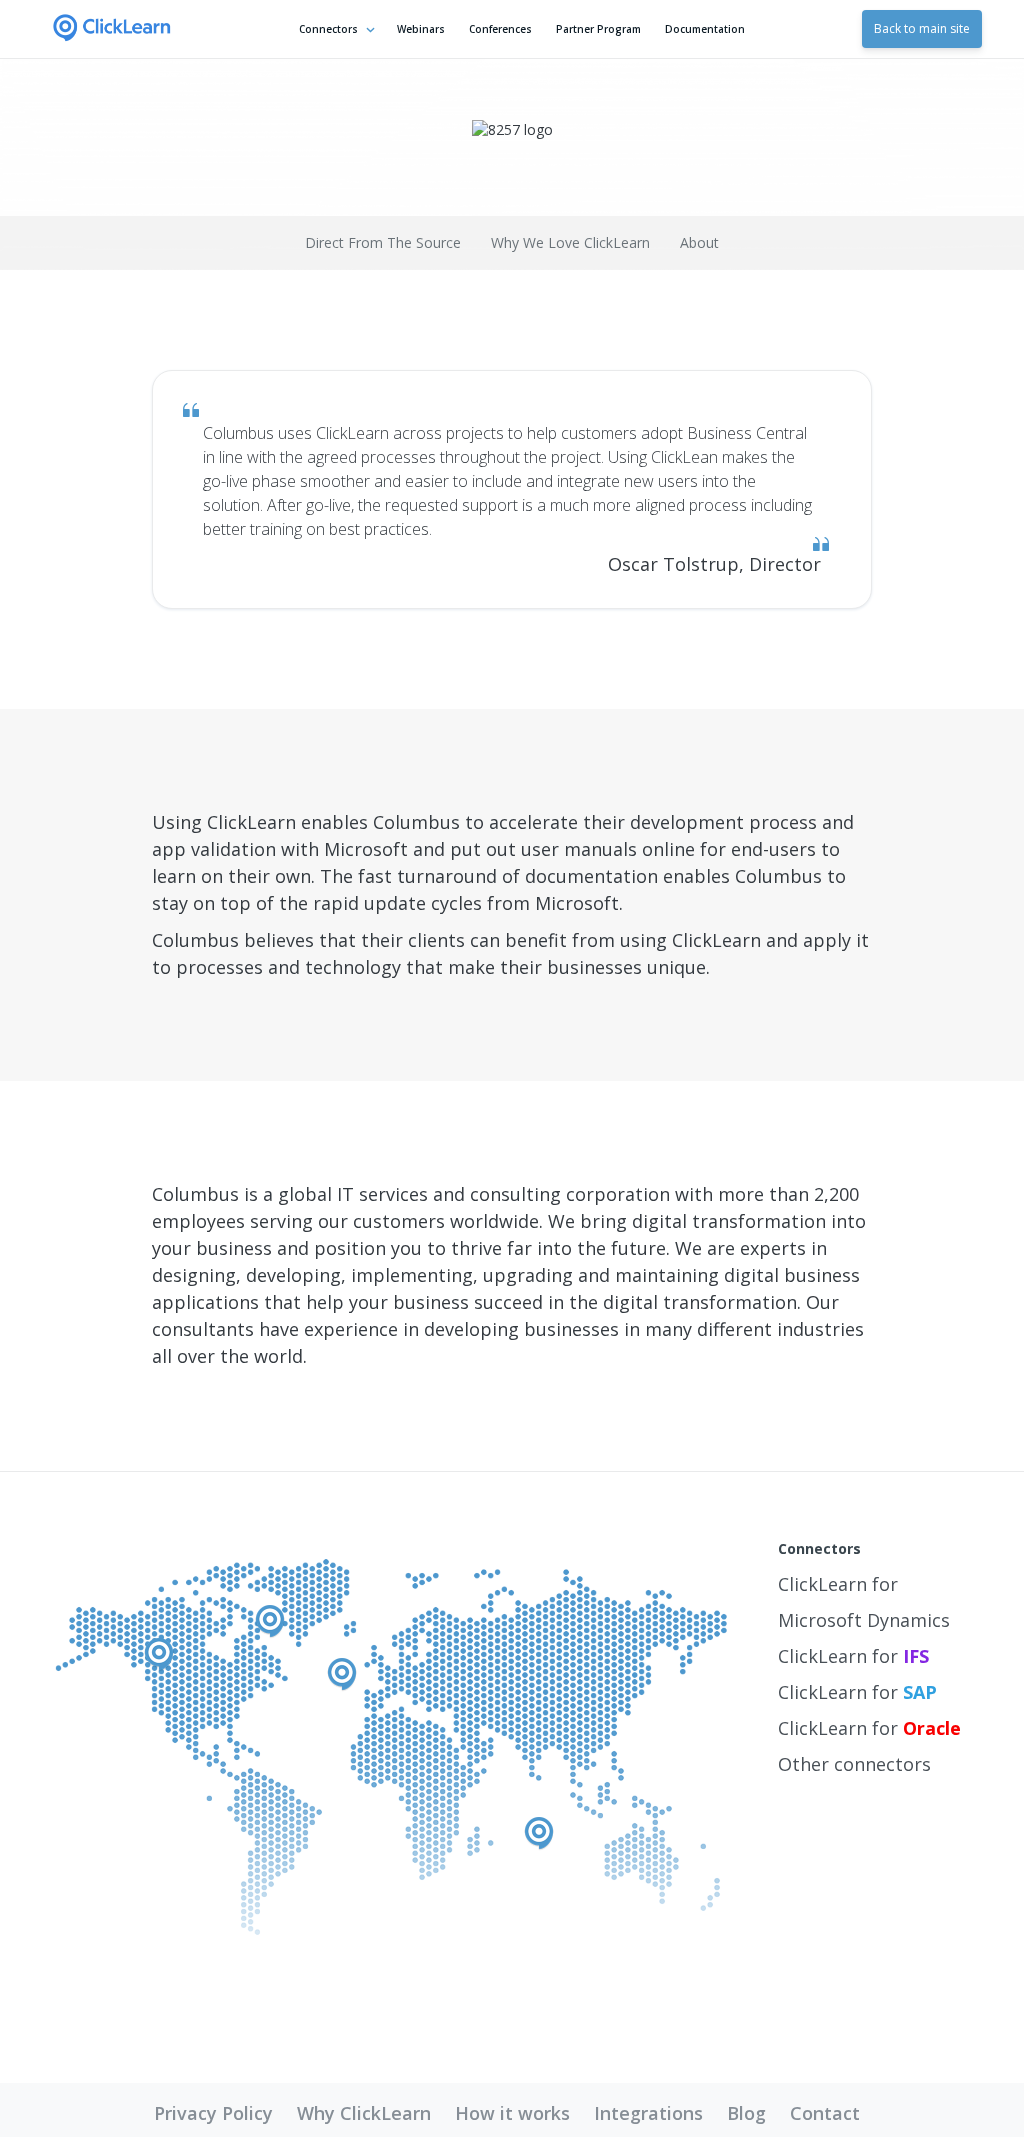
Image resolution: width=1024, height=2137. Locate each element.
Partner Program (598, 29)
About (699, 242)
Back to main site (922, 28)
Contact (825, 2113)
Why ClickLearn (364, 2113)
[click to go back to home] (112, 29)
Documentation (705, 29)
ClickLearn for (853, 1656)
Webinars (421, 29)
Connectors (328, 29)
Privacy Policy (213, 2113)
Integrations (648, 2113)
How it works (512, 2113)
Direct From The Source (383, 242)
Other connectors (854, 1764)
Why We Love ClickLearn (570, 242)
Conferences (500, 29)
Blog (746, 2113)
